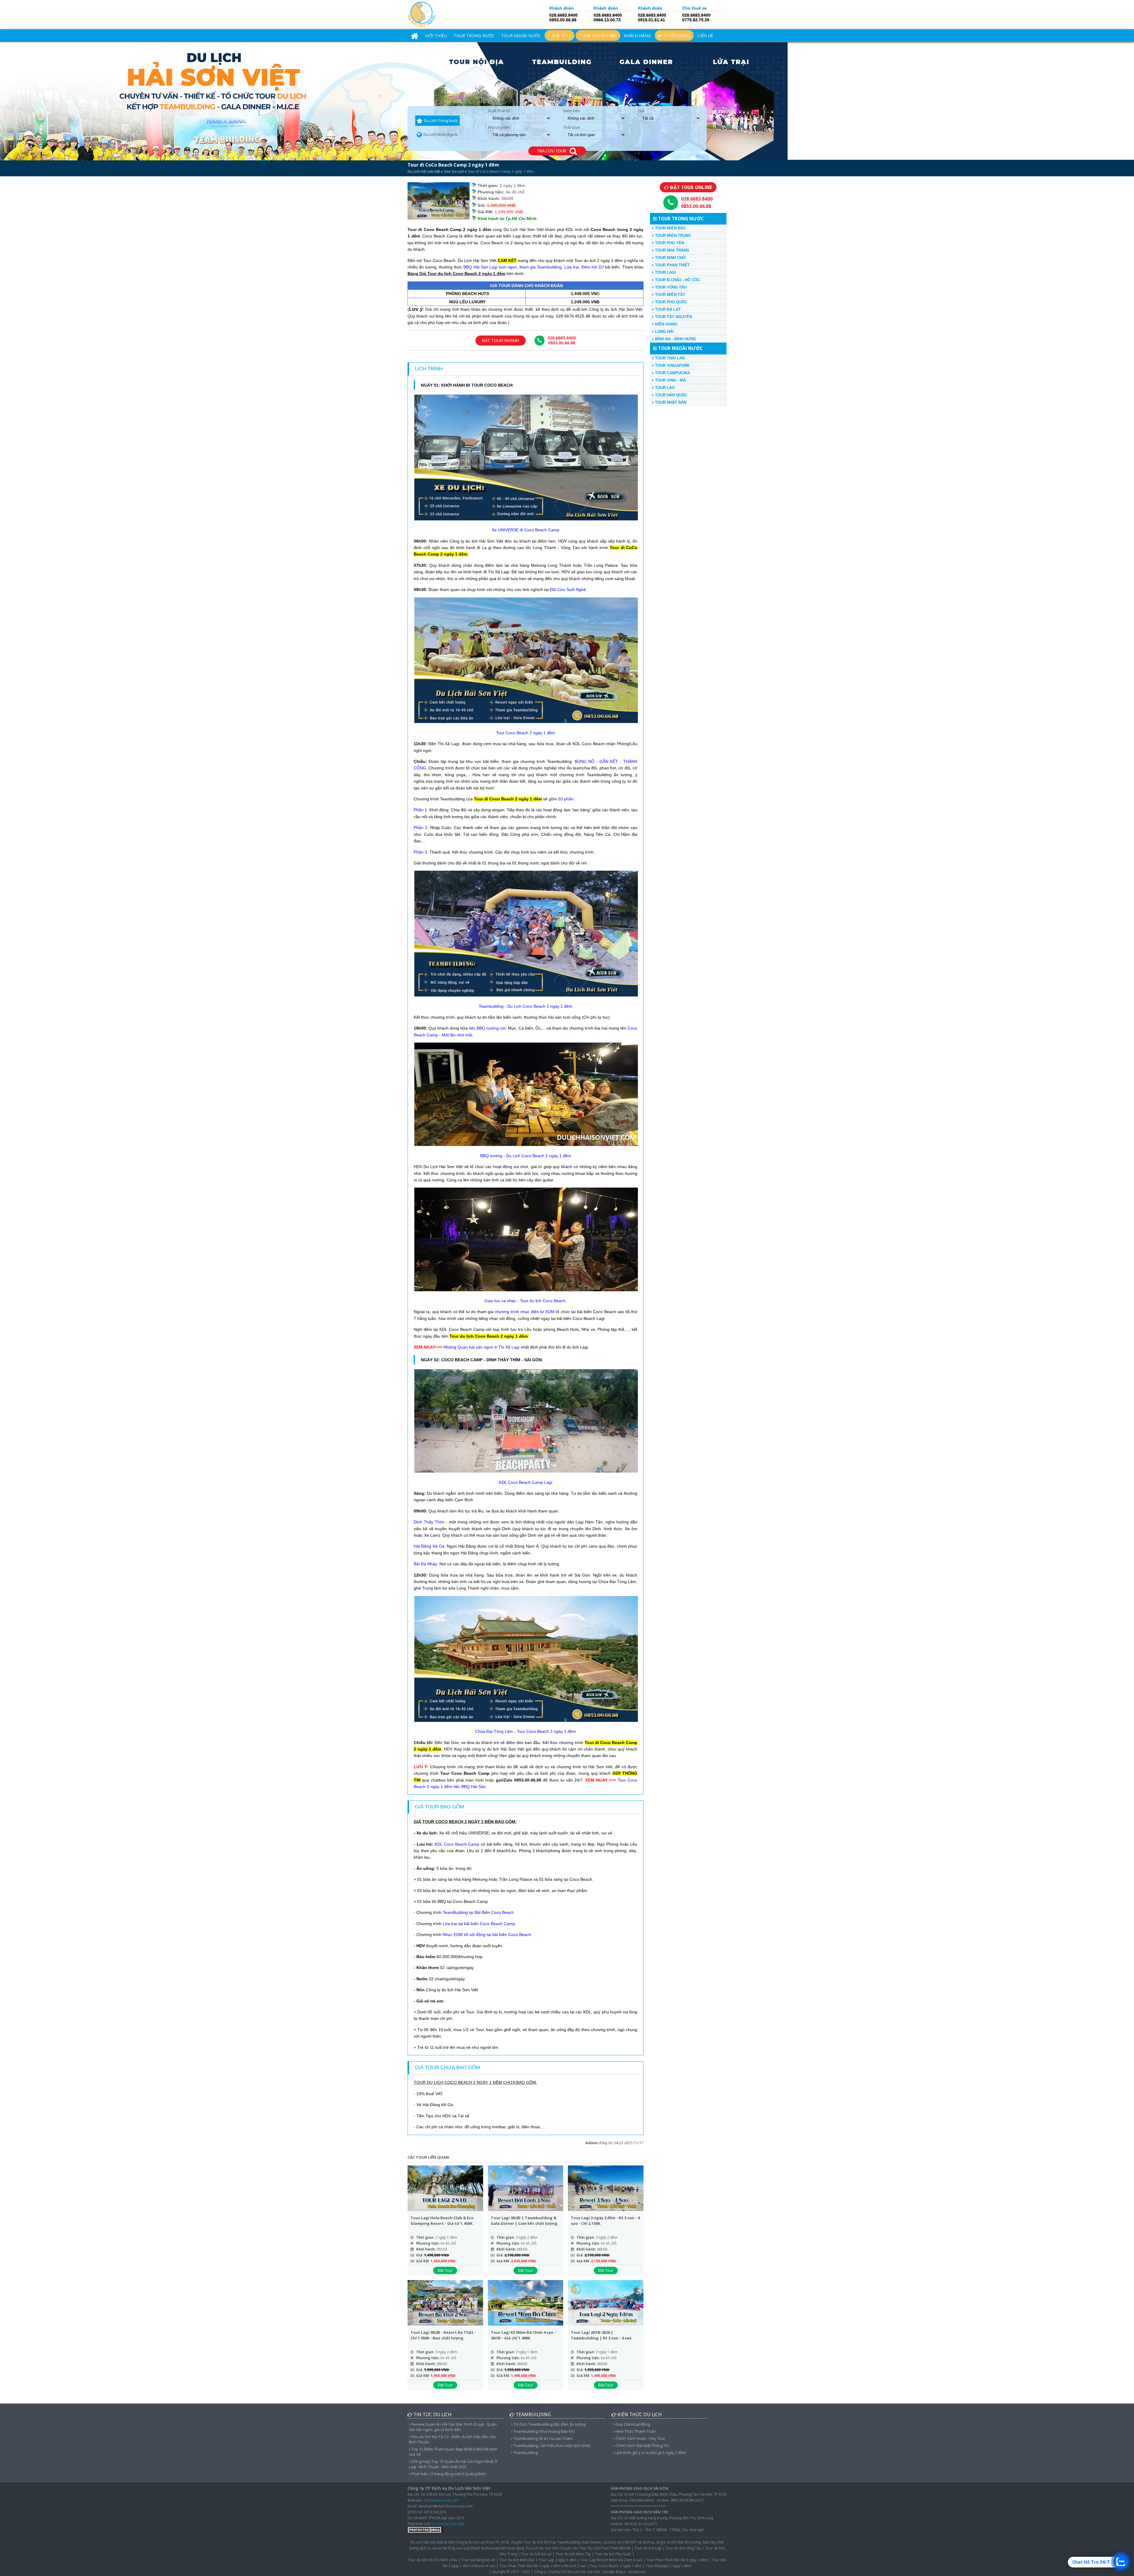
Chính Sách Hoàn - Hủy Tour (640, 2438)
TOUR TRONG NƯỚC (474, 36)
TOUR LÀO (664, 388)
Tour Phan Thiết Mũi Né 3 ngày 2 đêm (677, 2560)
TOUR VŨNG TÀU (670, 287)
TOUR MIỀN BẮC (670, 228)
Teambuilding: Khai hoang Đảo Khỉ (544, 2431)
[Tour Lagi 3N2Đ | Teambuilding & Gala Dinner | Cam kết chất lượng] (526, 2189)
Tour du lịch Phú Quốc (613, 2554)
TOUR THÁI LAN (669, 358)
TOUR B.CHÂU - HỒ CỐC (677, 280)
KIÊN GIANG (666, 324)
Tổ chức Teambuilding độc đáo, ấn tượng (549, 2424)
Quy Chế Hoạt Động (632, 2424)
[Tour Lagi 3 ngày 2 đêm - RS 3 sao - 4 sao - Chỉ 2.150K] (606, 2189)
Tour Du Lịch (454, 171)
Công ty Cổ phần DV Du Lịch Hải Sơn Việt (567, 2572)
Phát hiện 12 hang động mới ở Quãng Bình (448, 2474)
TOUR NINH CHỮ (670, 258)
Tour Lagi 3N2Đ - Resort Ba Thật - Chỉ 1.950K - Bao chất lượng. (443, 2335)
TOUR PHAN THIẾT (672, 265)
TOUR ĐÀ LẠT (667, 309)
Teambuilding (525, 2453)
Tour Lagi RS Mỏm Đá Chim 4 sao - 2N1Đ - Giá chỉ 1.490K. (523, 2335)
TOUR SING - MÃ (670, 380)
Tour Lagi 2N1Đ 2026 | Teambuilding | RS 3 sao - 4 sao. (602, 2335)
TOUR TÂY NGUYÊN (673, 317)
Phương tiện (499, 127)
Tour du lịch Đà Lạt (536, 2554)
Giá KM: (423, 2261)
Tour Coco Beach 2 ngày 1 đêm (616, 2566)
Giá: (420, 2255)
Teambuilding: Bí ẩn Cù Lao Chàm (542, 2438)
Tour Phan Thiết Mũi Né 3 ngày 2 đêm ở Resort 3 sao (543, 2566)
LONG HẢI (664, 332)
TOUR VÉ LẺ (559, 36)
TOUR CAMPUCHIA (672, 373)
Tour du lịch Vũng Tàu (683, 2548)
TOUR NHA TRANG (672, 250)
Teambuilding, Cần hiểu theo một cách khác (551, 2445)
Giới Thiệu (436, 36)
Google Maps (614, 2572)
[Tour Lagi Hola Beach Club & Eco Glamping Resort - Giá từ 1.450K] (445, 2189)
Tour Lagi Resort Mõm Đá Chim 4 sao (612, 2560)
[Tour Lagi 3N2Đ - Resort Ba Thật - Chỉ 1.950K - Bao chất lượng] (445, 2304)
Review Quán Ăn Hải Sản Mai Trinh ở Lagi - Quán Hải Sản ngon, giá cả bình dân (453, 2427)
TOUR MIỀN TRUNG (672, 236)
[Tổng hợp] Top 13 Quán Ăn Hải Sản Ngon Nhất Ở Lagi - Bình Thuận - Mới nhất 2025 (453, 2464)
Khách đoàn (562, 8)
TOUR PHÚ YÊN (669, 243)
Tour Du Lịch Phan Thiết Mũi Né (605, 2548)
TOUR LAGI (665, 272)
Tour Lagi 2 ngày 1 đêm (558, 2560)
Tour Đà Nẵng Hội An (478, 2560)
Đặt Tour (445, 2270)
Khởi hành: (426, 2249)
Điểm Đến (572, 111)
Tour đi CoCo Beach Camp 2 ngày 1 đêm (453, 165)
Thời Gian (572, 127)
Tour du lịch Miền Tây (573, 2554)
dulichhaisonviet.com (441, 2500)
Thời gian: (425, 2237)
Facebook (637, 2572)
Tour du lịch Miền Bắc (517, 2560)
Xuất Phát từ (499, 111)
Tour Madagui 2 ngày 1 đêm (668, 2566)
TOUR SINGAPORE (672, 365)
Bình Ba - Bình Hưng (675, 339)
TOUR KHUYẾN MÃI (598, 36)
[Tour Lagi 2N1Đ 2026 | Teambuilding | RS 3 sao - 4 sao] (606, 2304)
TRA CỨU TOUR (553, 151)
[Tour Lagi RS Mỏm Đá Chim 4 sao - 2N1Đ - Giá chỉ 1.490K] (526, 2304)
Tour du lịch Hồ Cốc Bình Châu (432, 2560)
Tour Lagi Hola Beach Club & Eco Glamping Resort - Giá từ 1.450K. (442, 2221)
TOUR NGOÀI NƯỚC (521, 36)
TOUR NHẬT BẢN (670, 402)
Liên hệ (705, 36)
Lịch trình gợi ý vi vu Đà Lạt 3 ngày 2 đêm (650, 2453)
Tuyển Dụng (676, 36)
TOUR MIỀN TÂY (670, 295)
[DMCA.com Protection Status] (425, 2531)
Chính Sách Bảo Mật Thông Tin (642, 2445)
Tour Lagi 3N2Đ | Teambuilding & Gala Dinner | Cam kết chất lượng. (525, 2221)
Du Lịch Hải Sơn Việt (424, 171)
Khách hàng (637, 36)
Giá (641, 111)
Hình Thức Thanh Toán (635, 2431)
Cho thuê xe (694, 8)
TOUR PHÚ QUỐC (671, 302)
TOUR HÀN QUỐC (671, 395)
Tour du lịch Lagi (648, 2548)
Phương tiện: (428, 2243)
